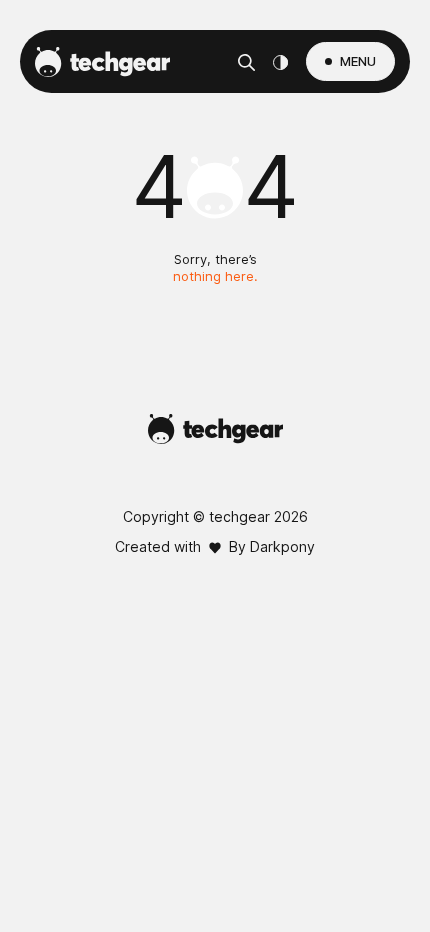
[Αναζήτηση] (246, 62)
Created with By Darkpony (215, 546)
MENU (358, 61)
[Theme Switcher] (280, 62)
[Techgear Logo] (102, 62)
